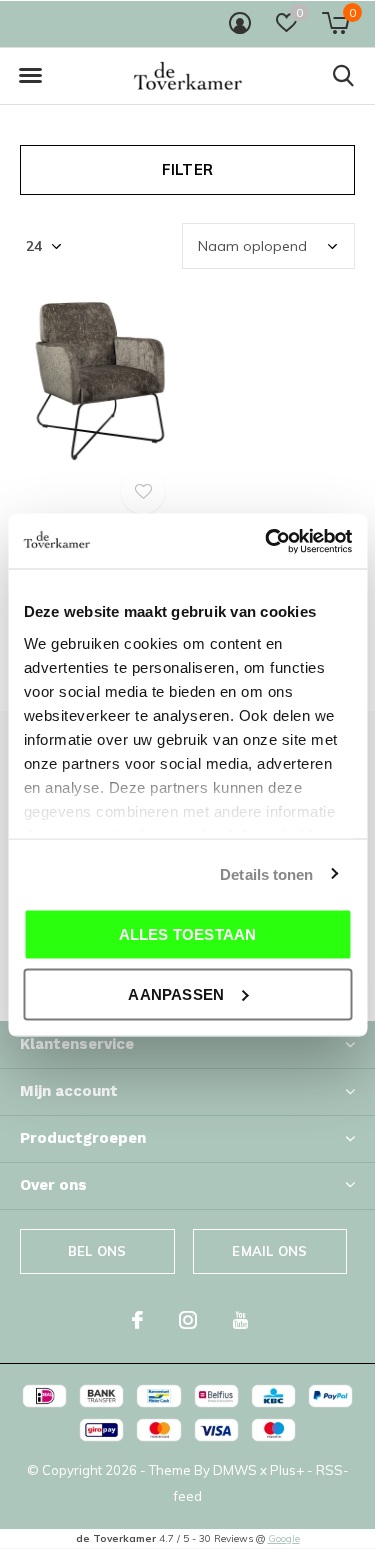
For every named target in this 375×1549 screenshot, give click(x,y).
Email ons (269, 1251)
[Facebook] (137, 1320)
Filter (187, 169)
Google (284, 1538)
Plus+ (287, 1470)
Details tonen (266, 873)
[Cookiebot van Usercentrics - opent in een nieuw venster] (267, 541)
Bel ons (97, 1251)
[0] (335, 23)
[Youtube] (240, 1320)
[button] (30, 76)
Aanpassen (176, 993)
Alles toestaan (188, 934)
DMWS (235, 1470)
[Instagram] (188, 1320)
